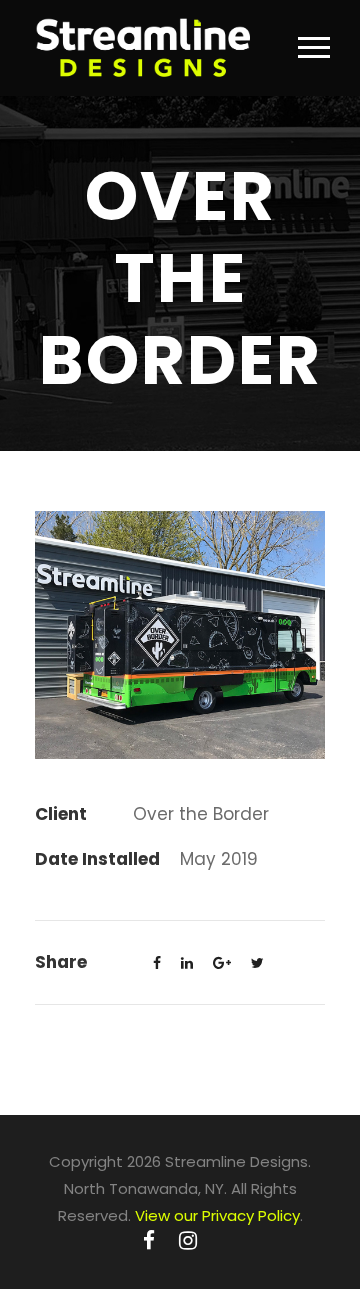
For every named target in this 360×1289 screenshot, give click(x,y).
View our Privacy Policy (217, 1215)
